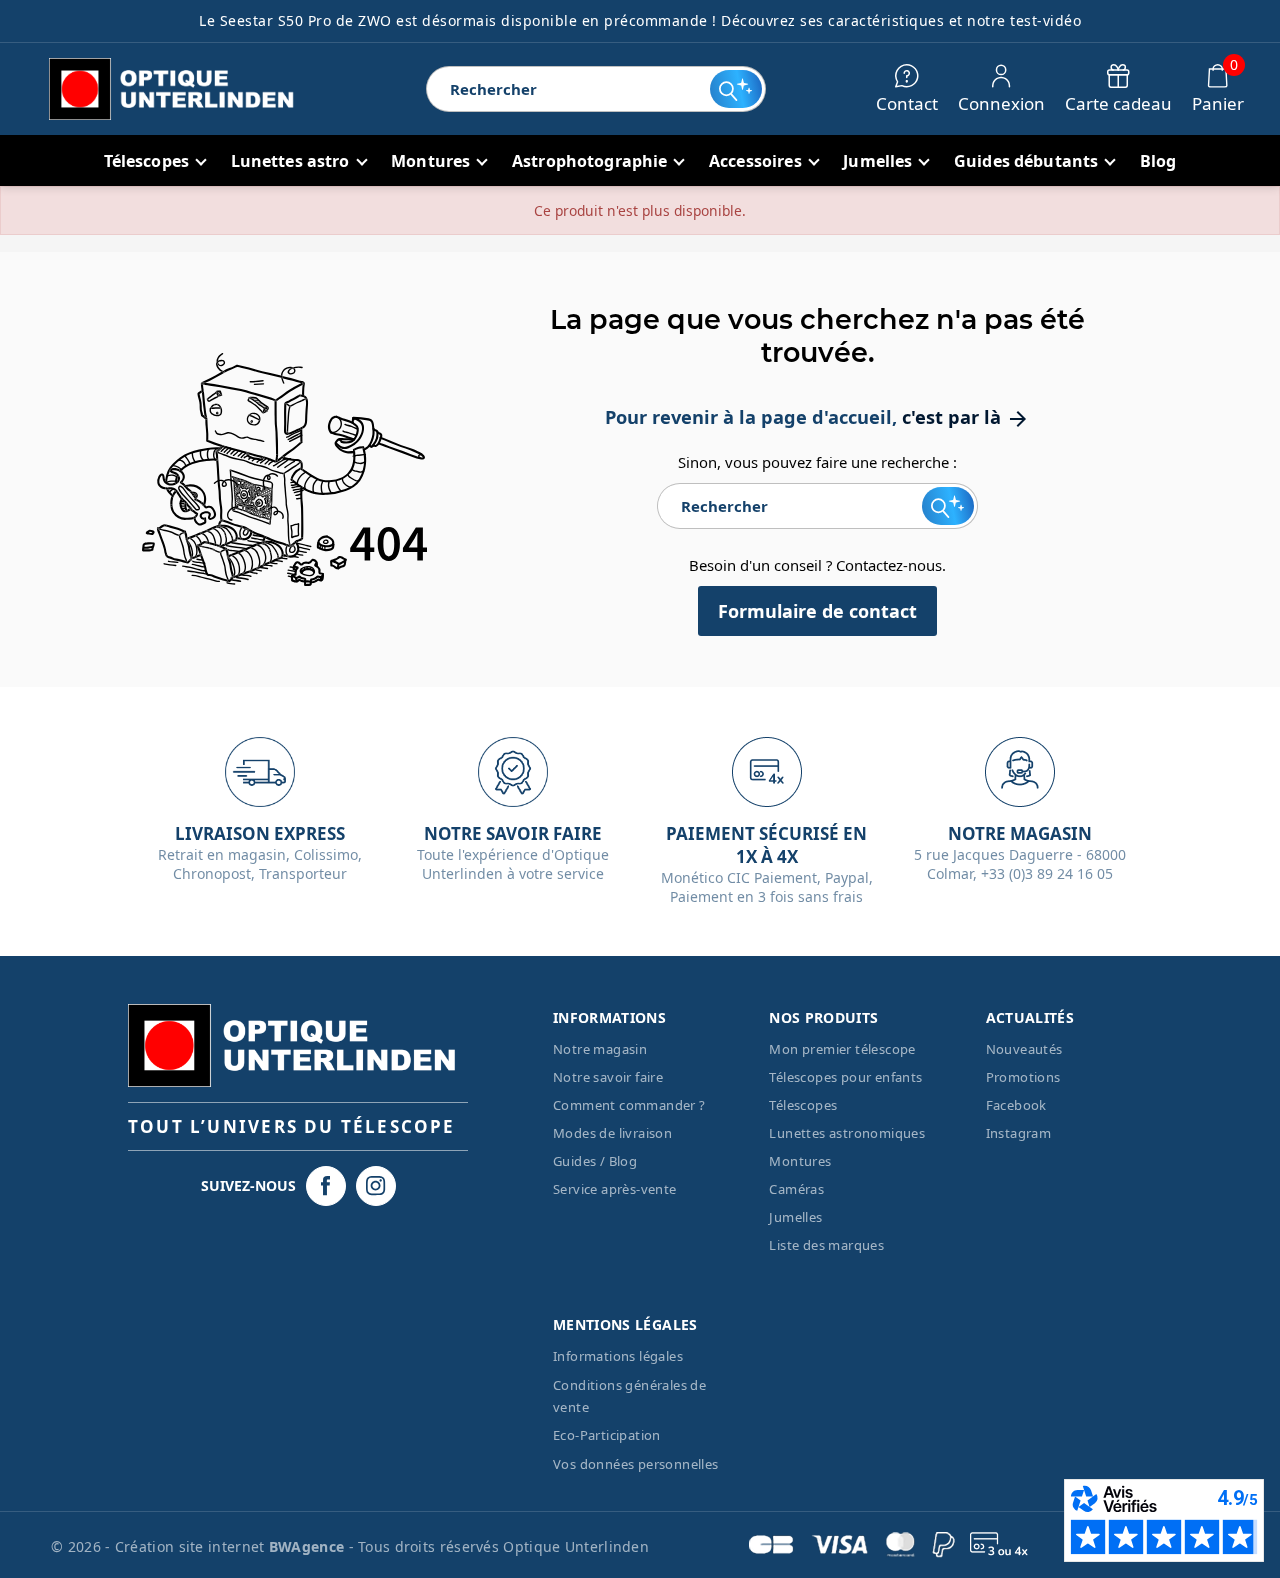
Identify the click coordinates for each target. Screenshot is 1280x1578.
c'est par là (966, 416)
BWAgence (309, 1546)
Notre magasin (600, 1049)
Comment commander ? (629, 1105)
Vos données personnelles (636, 1464)
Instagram (1019, 1133)
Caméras (796, 1189)
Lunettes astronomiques (847, 1133)
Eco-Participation (607, 1435)
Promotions (1023, 1077)
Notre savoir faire (608, 1077)
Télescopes (803, 1105)
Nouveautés (1024, 1049)
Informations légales (618, 1356)
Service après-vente (615, 1189)
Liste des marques (826, 1245)
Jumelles (795, 1217)
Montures (800, 1161)
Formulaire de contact (817, 611)
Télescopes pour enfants (845, 1077)
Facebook (1016, 1105)
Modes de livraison (612, 1133)
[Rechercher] (736, 89)
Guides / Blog (595, 1161)
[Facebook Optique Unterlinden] (326, 1186)
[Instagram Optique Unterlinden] (376, 1186)
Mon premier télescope (842, 1049)
